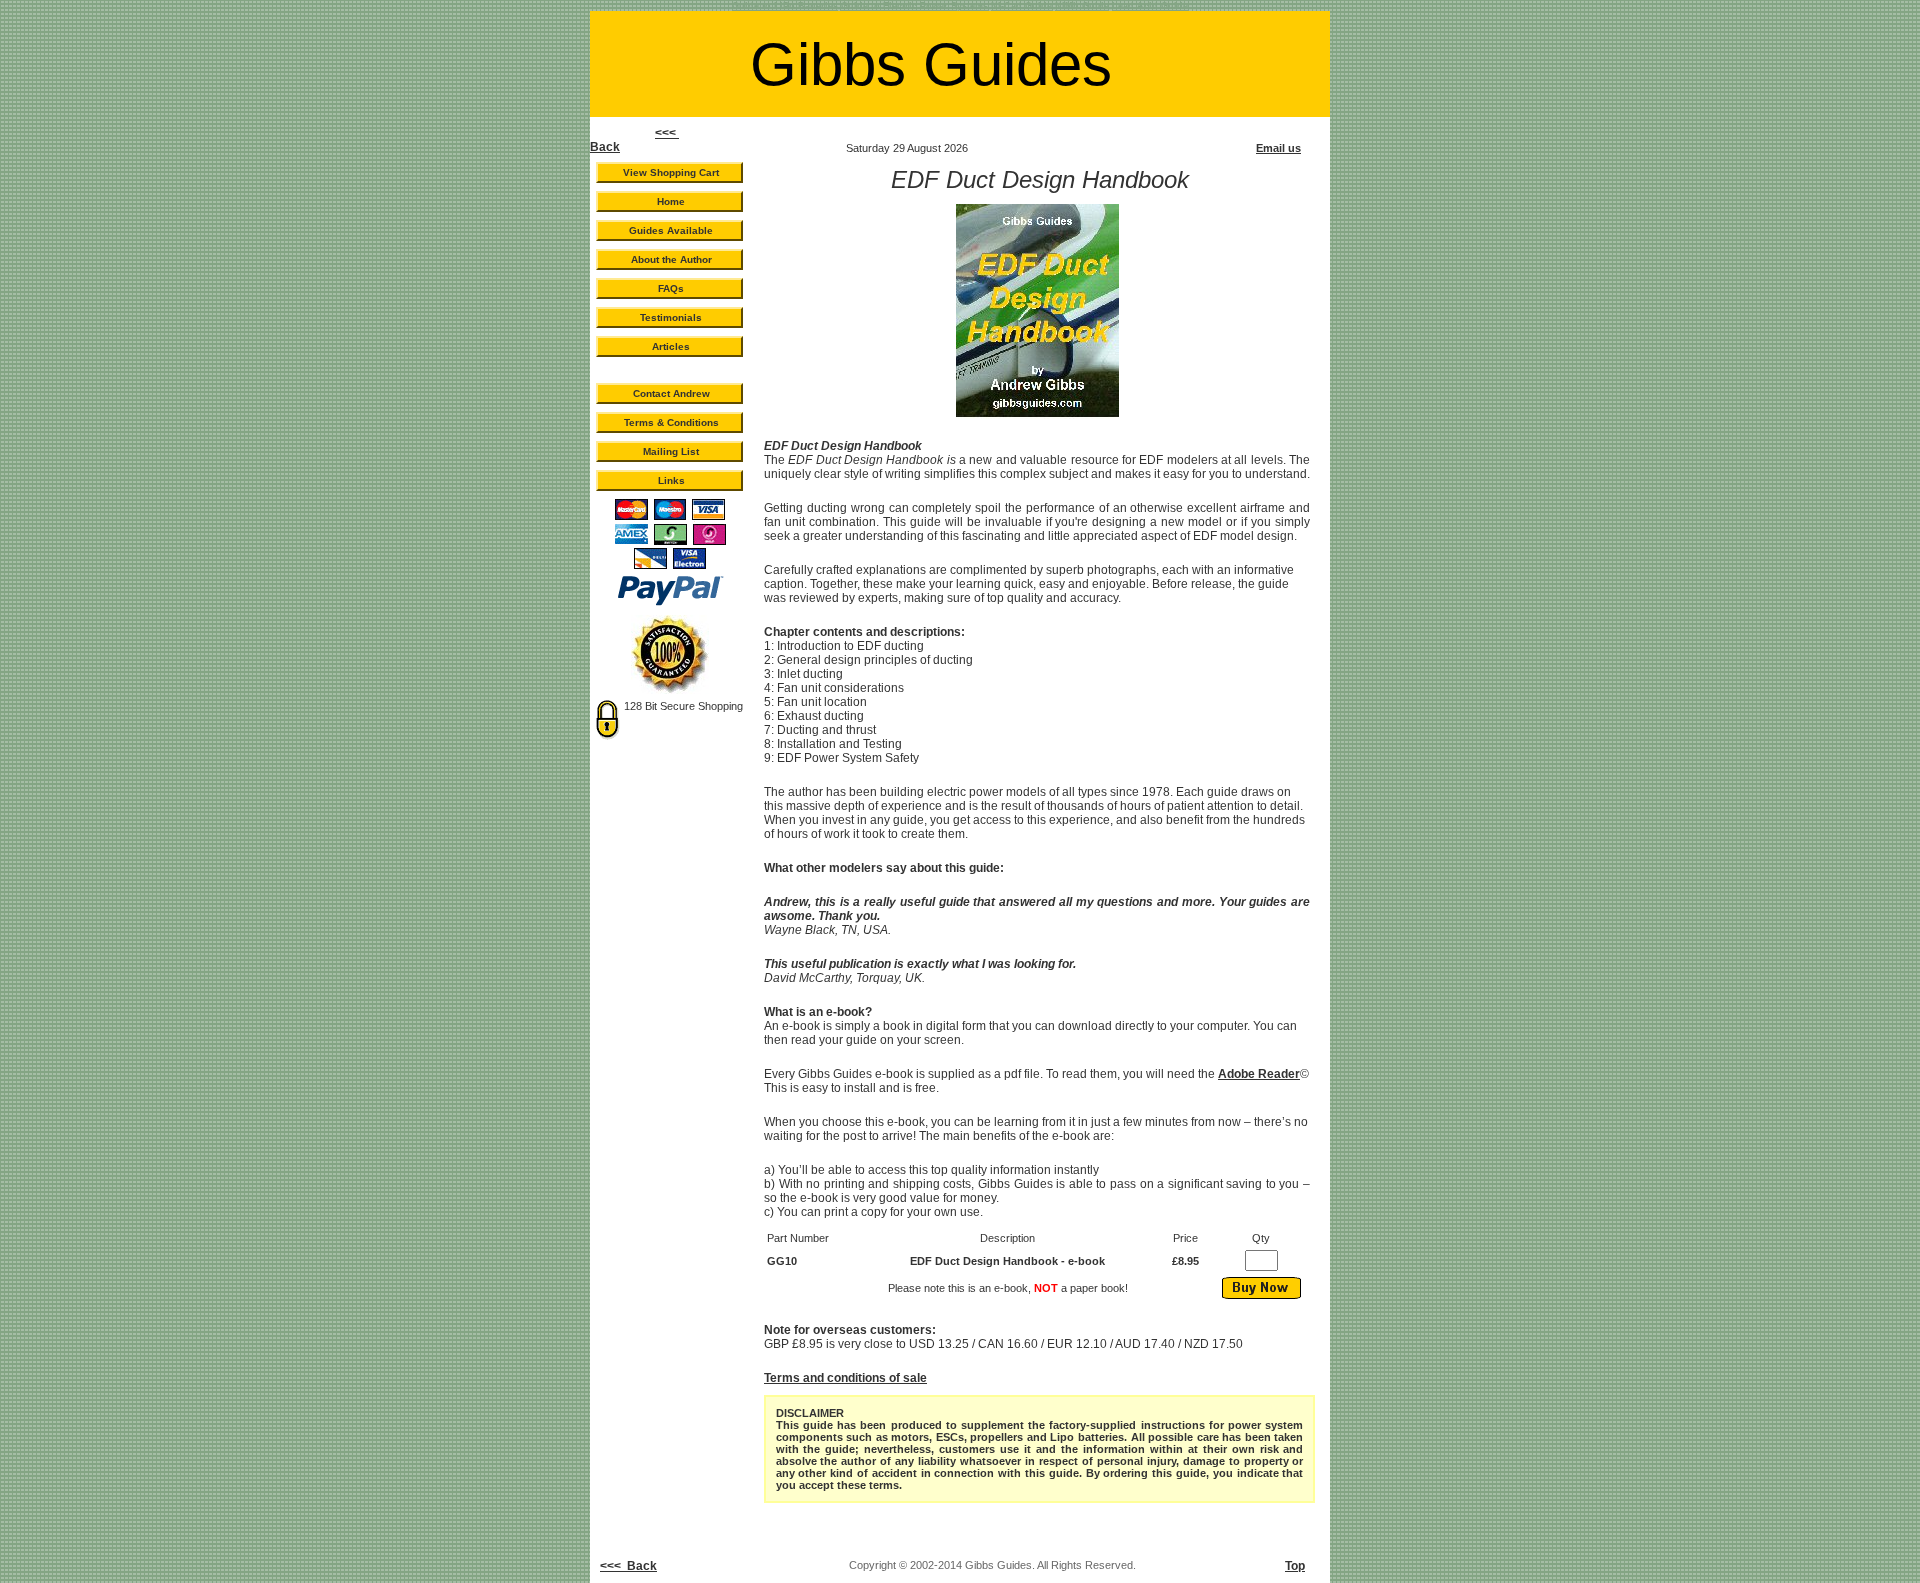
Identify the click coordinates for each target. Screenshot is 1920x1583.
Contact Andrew (671, 393)
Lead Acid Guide (1150, 6)
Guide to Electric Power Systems (914, 6)
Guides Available (671, 230)
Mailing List (671, 451)
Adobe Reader (1259, 1074)
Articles (671, 346)
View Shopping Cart (671, 172)
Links (671, 480)
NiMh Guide (1082, 6)
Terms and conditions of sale (845, 1378)
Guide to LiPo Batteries (785, 6)
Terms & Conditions (671, 422)
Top (1295, 1566)
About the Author (671, 259)
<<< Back (628, 1566)
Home (671, 201)
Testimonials (671, 317)
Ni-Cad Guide (1021, 6)
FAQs (671, 288)
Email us (1278, 148)
